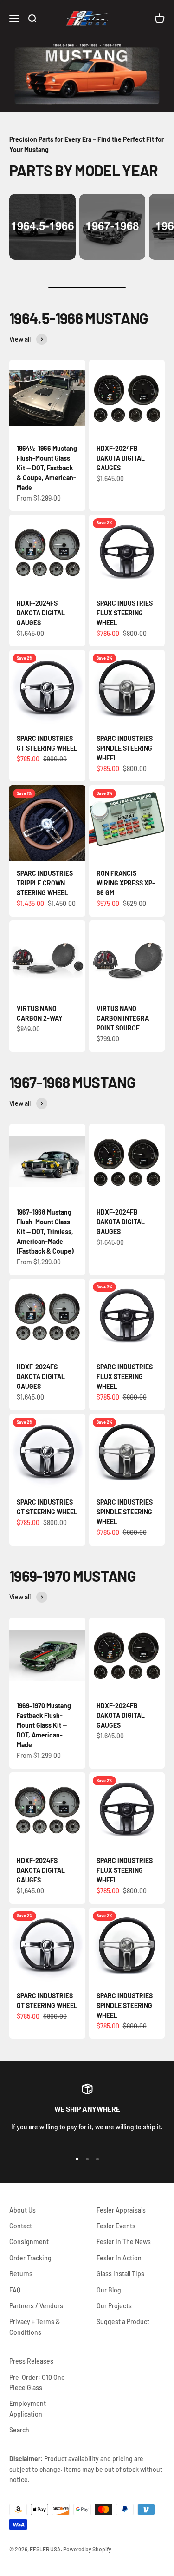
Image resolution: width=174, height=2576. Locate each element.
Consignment (29, 2242)
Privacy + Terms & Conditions (35, 2327)
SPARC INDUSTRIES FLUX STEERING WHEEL (125, 613)
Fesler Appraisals (121, 2210)
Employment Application (28, 2408)
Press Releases (31, 2361)
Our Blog (109, 2290)
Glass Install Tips (120, 2274)
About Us (23, 2210)
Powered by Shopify (87, 2549)
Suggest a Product (123, 2322)
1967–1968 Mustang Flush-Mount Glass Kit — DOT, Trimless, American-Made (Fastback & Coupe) (45, 1232)
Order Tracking (30, 2258)
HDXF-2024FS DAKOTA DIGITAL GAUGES (41, 613)
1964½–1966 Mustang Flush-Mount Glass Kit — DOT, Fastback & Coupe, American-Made (47, 468)
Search (19, 2430)
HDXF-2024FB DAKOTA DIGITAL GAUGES (121, 458)
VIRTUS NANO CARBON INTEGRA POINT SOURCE (123, 1018)
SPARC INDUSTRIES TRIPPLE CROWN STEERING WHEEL (45, 883)
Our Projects (114, 2306)
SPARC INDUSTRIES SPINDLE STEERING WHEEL (125, 748)
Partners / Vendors (36, 2306)
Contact (21, 2226)
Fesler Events (116, 2226)
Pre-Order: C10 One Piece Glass (37, 2382)
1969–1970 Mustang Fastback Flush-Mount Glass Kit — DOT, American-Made (44, 1725)
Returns (21, 2274)
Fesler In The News (124, 2242)
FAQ (15, 2290)
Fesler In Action (119, 2258)
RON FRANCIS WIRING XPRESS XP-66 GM (126, 883)
